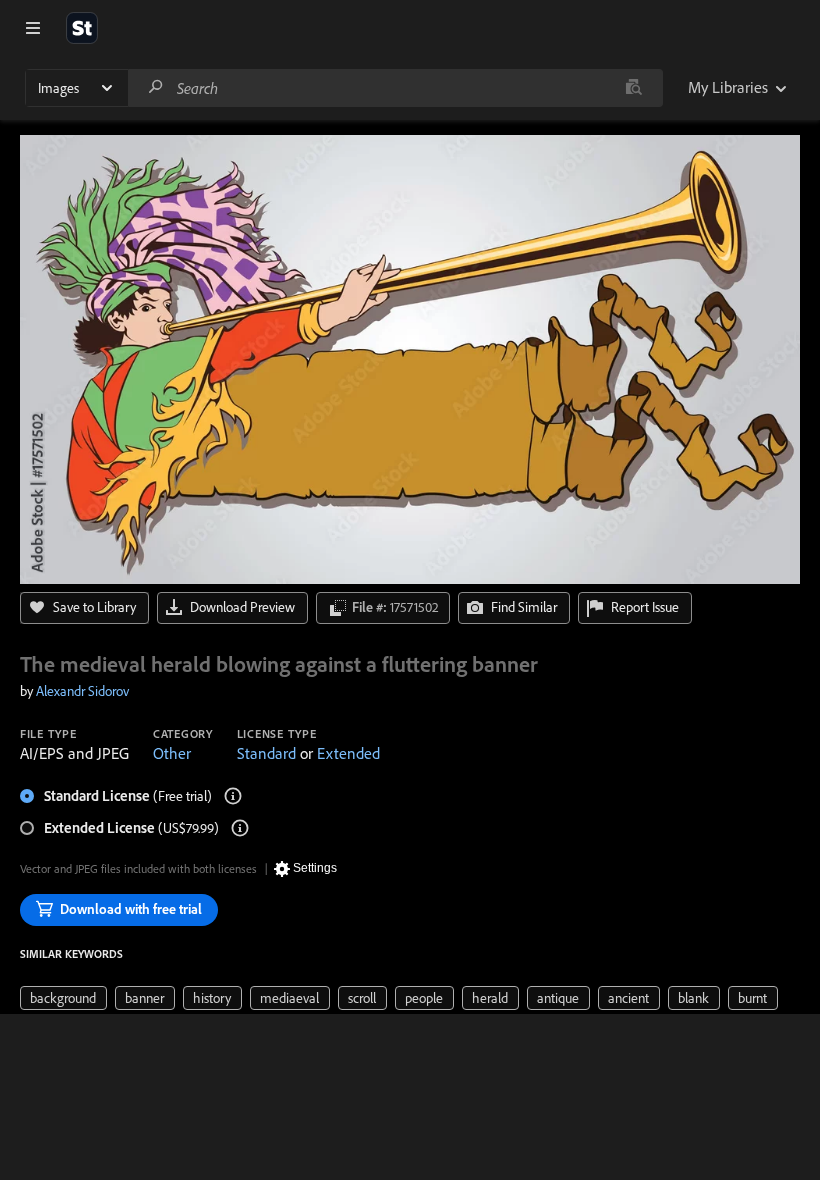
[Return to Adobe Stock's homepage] (82, 28)
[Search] (156, 87)
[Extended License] (240, 828)
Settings (315, 868)
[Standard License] (233, 796)
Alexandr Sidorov (82, 691)
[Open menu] (33, 28)
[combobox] (395, 88)
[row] (63, 998)
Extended (348, 753)
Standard (266, 753)
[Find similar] (633, 88)
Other (172, 753)
